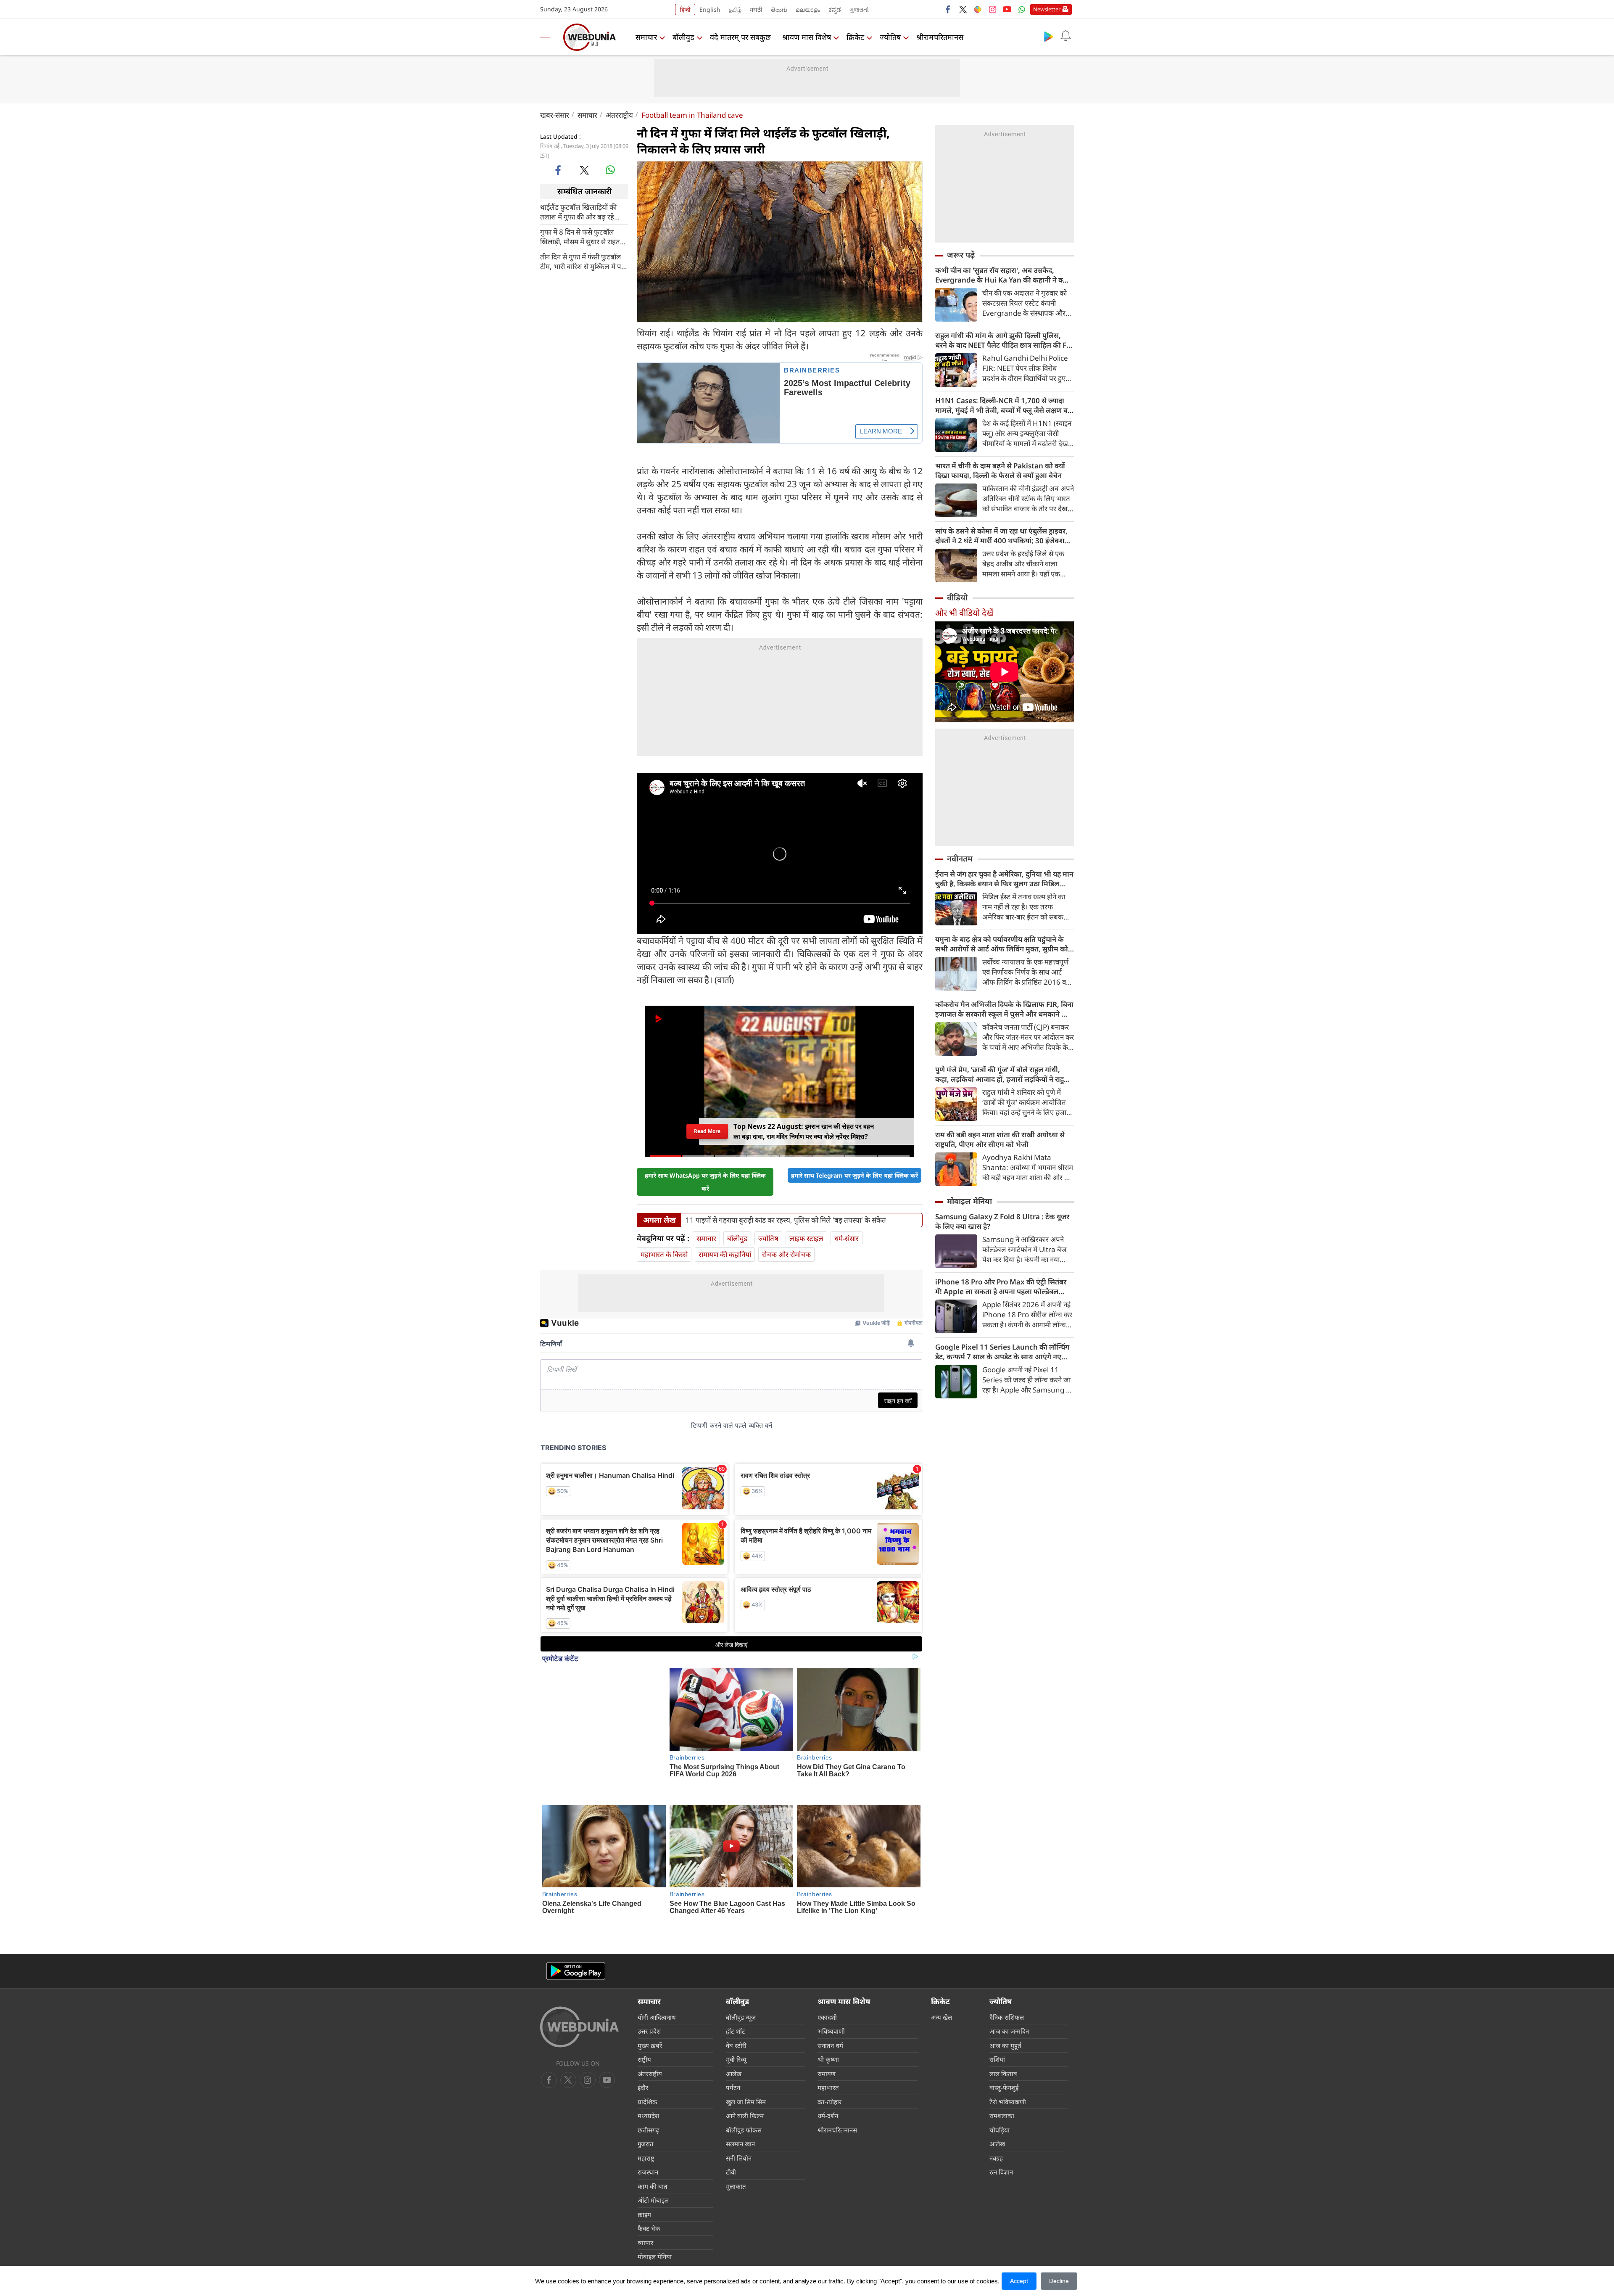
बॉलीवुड (683, 37)
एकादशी (827, 1964)
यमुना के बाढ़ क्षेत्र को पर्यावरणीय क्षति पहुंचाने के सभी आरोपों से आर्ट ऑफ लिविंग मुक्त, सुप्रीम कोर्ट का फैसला (1003, 944)
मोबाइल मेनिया (969, 1201)
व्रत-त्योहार (829, 2049)
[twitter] (963, 9)
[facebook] (948, 9)
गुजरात (646, 2091)
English (710, 9)
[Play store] (1049, 36)
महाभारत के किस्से (664, 1246)
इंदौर (643, 2035)
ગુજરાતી (859, 9)
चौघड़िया (1000, 2077)
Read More (707, 1125)
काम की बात (653, 2133)
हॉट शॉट (736, 1979)
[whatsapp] (610, 170)
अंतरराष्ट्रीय (619, 115)
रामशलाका (1002, 2063)
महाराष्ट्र (646, 2105)
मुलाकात (736, 2133)
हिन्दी (685, 9)
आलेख (734, 2021)
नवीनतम (960, 859)
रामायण (827, 2021)
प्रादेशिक (647, 2049)
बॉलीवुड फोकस (744, 2077)
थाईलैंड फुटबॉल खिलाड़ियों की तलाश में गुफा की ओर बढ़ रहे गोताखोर (578, 211)
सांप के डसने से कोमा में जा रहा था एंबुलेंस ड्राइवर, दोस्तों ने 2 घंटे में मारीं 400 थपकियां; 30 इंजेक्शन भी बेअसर (1002, 536)
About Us (591, 2235)
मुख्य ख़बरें (650, 1992)
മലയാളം (808, 9)
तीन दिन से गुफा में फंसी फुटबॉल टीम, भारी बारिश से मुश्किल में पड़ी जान (583, 261)
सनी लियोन (739, 2105)
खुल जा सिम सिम (746, 2049)
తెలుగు (779, 9)
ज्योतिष (890, 37)
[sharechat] (978, 9)
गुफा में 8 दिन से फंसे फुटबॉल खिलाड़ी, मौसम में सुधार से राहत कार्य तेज (580, 236)
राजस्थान (648, 2119)
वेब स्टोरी (736, 1992)
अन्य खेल (941, 1964)
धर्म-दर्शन (828, 2063)
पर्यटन (733, 2035)
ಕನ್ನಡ (835, 9)
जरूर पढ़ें (961, 255)
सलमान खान (740, 2091)
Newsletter (1047, 9)
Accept (1019, 2281)
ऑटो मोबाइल (653, 2148)
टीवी (731, 2119)
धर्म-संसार (847, 1230)
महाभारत (828, 2035)
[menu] (549, 37)
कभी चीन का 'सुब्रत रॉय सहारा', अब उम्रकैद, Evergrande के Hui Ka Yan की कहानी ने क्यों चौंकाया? (1002, 275)
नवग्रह (996, 2105)
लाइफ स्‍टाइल (806, 1230)
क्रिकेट (855, 37)
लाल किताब (1003, 2021)
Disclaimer (658, 2235)
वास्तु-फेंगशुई (1004, 2035)
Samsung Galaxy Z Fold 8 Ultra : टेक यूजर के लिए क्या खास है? (1002, 1221)
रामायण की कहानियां (725, 1246)
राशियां (997, 2007)
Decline (1059, 2281)
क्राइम (644, 2161)
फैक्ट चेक (649, 2176)
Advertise (624, 2235)
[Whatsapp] (1022, 9)
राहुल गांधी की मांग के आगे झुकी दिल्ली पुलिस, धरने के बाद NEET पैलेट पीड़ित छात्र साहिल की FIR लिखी (1004, 340)
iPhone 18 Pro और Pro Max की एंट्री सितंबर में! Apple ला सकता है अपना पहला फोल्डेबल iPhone (1001, 1287)
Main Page (557, 2235)
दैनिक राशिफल (1007, 1964)
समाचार (646, 37)
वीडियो (957, 597)
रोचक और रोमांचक (786, 1246)
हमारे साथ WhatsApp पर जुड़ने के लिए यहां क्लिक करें (705, 1173)
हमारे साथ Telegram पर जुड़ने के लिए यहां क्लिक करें (854, 1167)
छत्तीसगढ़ (648, 2077)
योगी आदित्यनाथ (657, 1964)
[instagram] (992, 9)
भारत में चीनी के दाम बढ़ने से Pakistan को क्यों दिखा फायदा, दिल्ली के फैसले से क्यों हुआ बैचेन (1000, 470)
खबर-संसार (555, 115)
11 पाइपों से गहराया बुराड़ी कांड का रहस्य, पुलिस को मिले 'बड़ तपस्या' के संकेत (786, 1212)
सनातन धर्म (830, 1992)
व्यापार (645, 2190)
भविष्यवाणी (831, 1979)
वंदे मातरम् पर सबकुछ (740, 37)
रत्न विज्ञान (1001, 2119)
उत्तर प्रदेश (649, 1979)
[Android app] (576, 1918)
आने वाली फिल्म (745, 2063)
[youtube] (1007, 9)
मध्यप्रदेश (648, 2063)
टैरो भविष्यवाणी (1008, 2049)
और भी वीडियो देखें (964, 613)
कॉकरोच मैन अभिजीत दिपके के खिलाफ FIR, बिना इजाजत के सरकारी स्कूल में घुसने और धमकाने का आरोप (1004, 1009)
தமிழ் (735, 9)
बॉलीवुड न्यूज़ (741, 1964)
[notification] (1065, 36)
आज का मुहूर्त (1005, 1992)
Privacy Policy (734, 2235)
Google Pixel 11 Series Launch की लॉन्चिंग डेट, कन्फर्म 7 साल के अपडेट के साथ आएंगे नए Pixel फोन (1002, 1352)
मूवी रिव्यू (736, 2007)
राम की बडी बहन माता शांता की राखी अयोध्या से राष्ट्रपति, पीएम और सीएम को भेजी (1000, 1139)
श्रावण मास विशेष (807, 37)
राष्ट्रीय (644, 2007)
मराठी (756, 9)
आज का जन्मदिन (1009, 1979)
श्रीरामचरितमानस (940, 37)
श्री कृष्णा (828, 2007)
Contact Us (694, 2235)
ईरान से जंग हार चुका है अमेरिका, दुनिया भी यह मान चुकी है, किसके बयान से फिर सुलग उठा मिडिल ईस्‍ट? (1004, 879)
